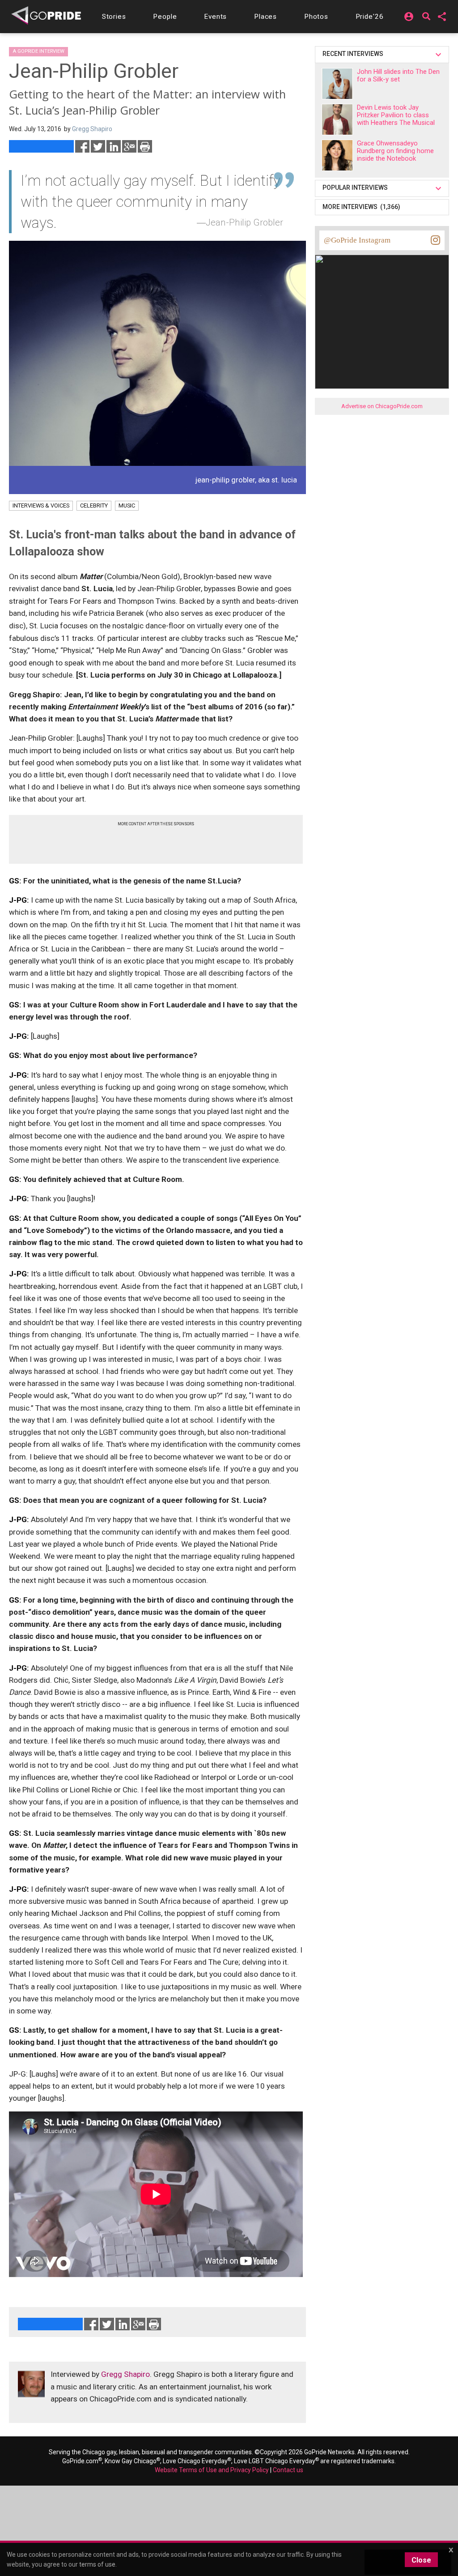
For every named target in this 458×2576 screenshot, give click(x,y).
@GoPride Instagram (357, 240)
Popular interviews (356, 188)
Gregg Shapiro (125, 2374)
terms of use (97, 2564)
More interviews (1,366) (361, 207)
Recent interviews (354, 54)
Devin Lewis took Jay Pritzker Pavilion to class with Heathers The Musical (396, 115)
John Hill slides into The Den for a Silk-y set (398, 75)
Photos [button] (316, 17)
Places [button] (265, 17)
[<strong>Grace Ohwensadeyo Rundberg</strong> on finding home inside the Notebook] (337, 155)
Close (421, 2560)
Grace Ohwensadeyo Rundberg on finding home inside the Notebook (395, 151)
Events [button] (215, 17)
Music (127, 505)
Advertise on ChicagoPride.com (382, 406)
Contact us (288, 2470)
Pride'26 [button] (370, 17)
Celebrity (94, 505)
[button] (114, 17)
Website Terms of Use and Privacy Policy (212, 2470)
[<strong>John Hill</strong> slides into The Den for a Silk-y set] (337, 84)
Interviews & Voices (41, 505)
